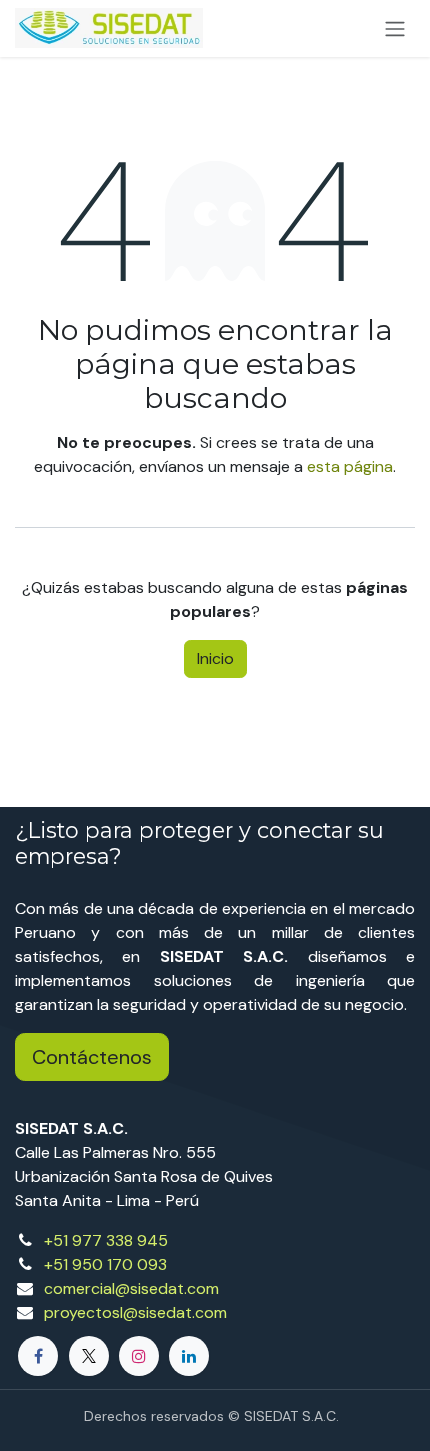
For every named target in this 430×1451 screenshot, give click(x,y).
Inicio (215, 658)
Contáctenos (92, 1057)
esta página (350, 466)
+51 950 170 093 (105, 1264)
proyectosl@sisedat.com (135, 1312)
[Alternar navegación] (395, 28)
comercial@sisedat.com (131, 1288)
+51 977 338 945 (106, 1240)
